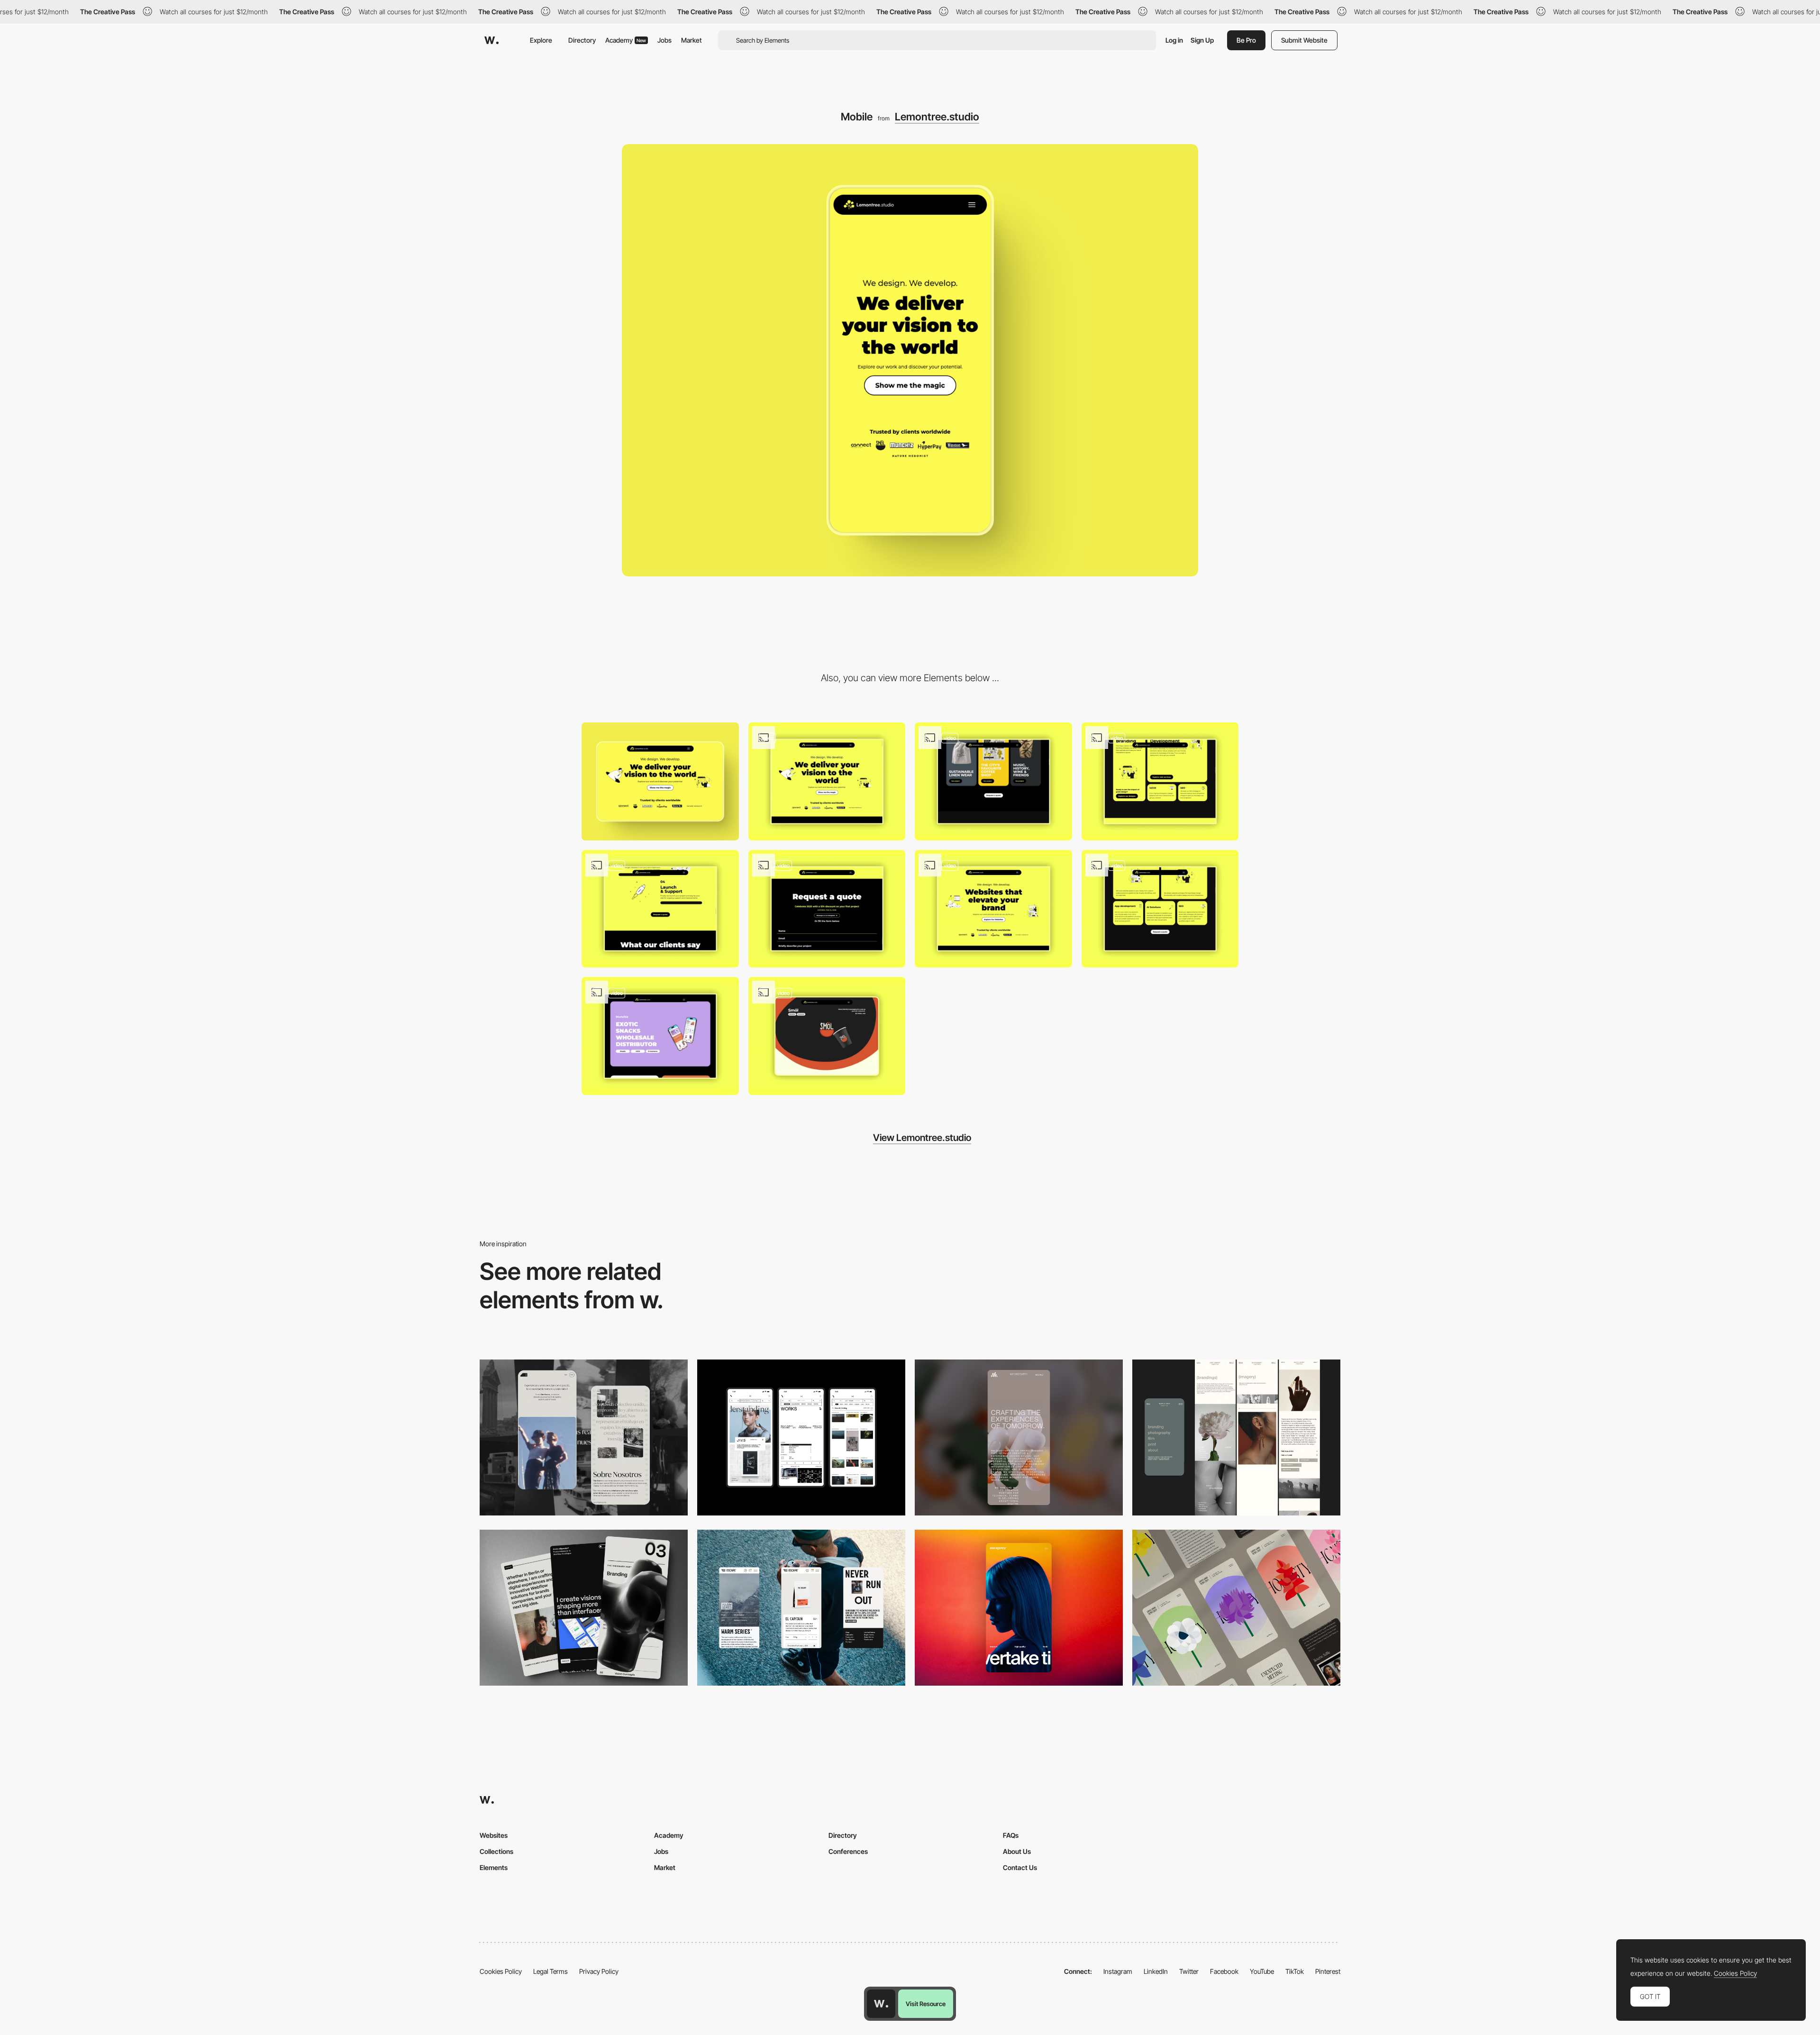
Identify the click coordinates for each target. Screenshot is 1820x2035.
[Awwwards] (491, 40)
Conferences (848, 1851)
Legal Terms (551, 1971)
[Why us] (1160, 909)
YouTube (1262, 1971)
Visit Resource (926, 2004)
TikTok (1295, 1971)
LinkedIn (1156, 1971)
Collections (496, 1851)
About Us (1017, 1851)
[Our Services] (993, 781)
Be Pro (1246, 40)
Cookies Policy (501, 1971)
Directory (582, 40)
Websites (494, 1835)
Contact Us (1020, 1867)
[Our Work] (827, 781)
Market (692, 40)
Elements (494, 1867)
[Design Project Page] (827, 1036)
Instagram (1118, 1971)
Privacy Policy (599, 1971)
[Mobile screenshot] (584, 1437)
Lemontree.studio (937, 117)
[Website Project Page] (660, 1036)
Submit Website (1304, 40)
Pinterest (1328, 1971)
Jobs (664, 40)
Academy (626, 40)
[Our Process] (1160, 781)
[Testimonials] (660, 909)
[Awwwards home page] (881, 2004)
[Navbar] (993, 909)
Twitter (1189, 1971)
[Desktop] (660, 781)
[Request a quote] (827, 909)
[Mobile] (801, 1437)
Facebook (1224, 1971)
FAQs (1011, 1835)
